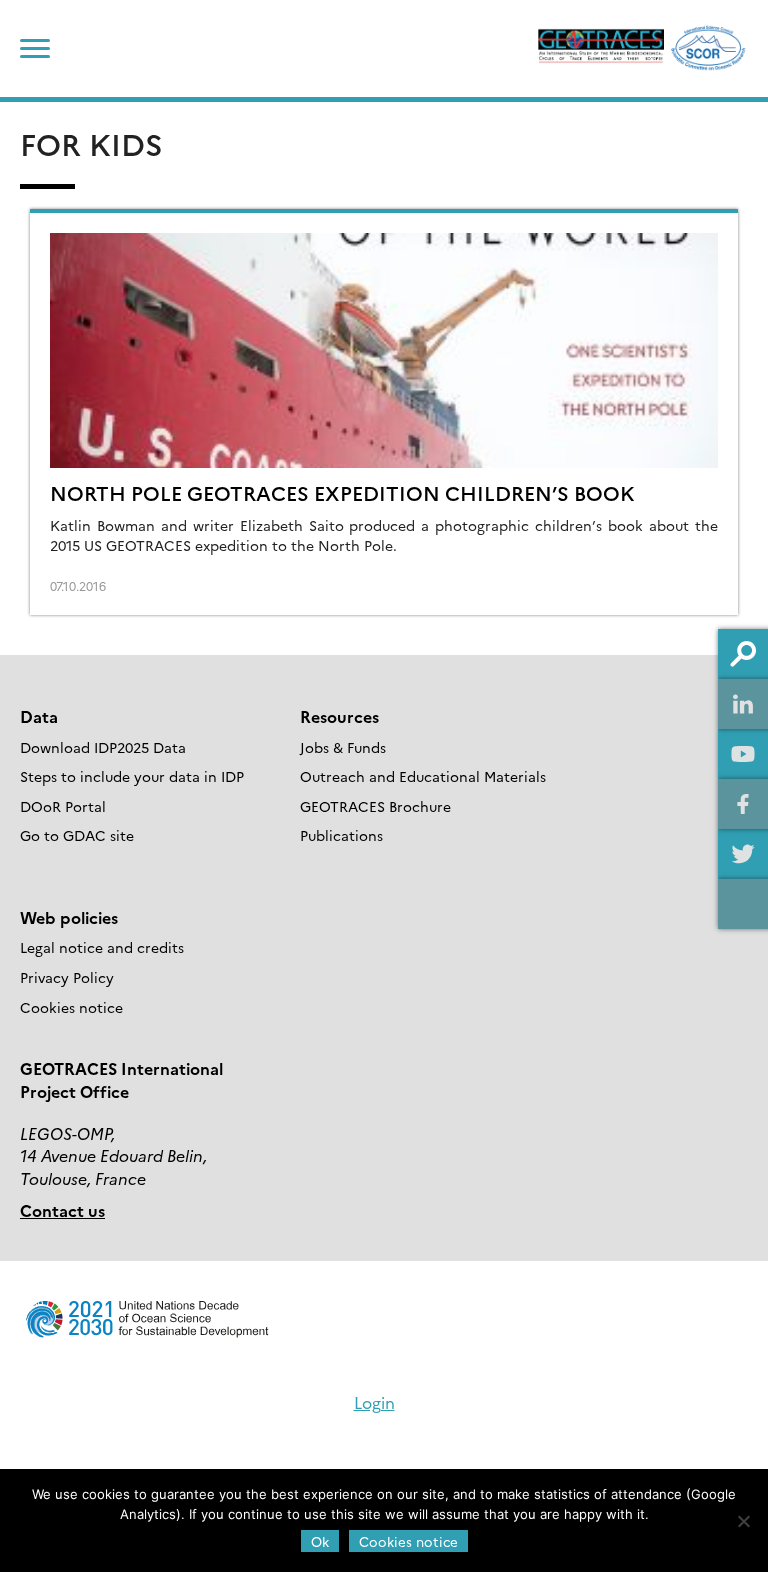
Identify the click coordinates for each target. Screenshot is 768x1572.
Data (39, 716)
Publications (341, 835)
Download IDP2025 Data (103, 747)
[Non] (743, 1521)
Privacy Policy (67, 977)
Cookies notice (71, 1007)
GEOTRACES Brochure (375, 806)
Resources (339, 716)
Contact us (62, 1210)
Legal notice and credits (102, 947)
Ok (320, 1541)
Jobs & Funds (343, 747)
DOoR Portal (63, 806)
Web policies (69, 917)
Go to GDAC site (77, 835)
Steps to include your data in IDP (132, 776)
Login (374, 1402)
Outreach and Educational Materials (423, 776)
